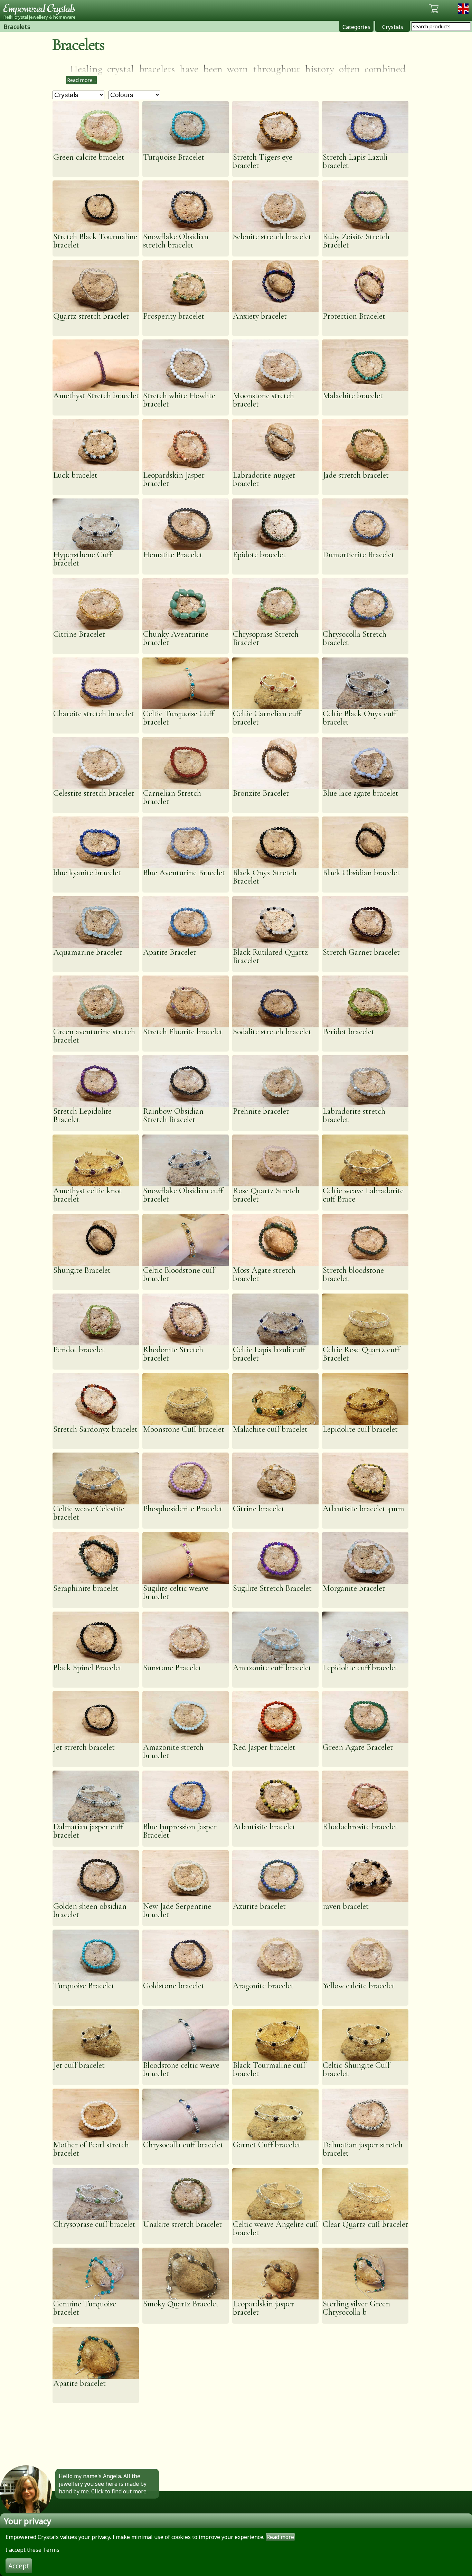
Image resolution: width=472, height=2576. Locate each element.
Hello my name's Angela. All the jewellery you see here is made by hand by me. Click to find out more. (103, 2484)
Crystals (393, 27)
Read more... (81, 80)
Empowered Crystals (41, 9)
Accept (19, 2566)
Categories (356, 27)
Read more (280, 2537)
